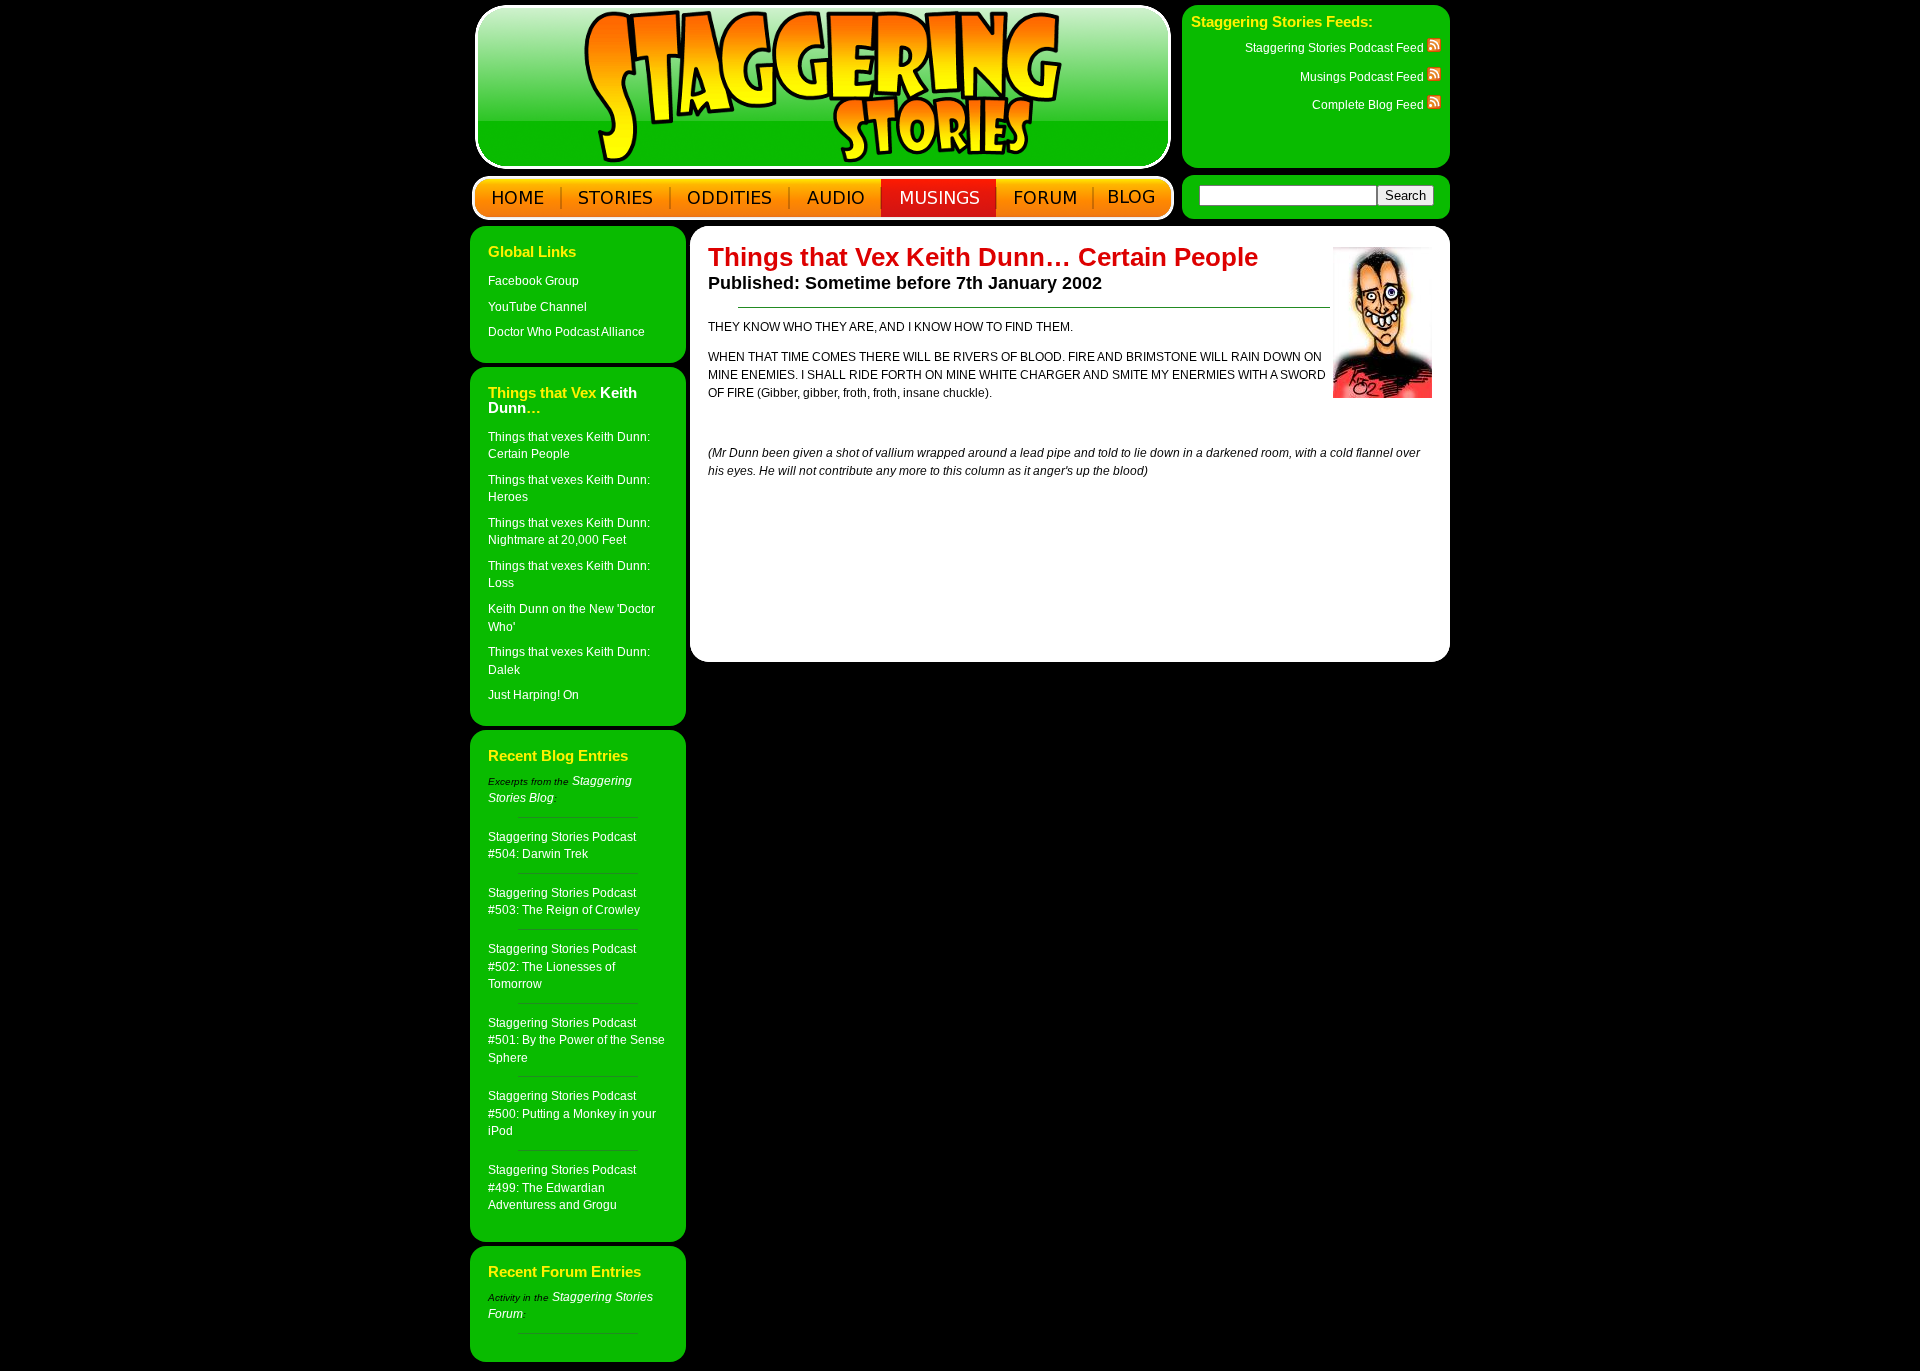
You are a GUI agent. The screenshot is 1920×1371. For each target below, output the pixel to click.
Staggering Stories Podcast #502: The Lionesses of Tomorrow (562, 966)
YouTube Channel (537, 306)
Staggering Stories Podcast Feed (1336, 47)
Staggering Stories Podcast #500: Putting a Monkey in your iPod (572, 1113)
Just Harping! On (533, 694)
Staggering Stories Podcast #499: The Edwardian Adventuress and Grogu (562, 1187)
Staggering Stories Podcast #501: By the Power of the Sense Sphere (576, 1040)
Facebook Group (533, 280)
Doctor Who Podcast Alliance (566, 331)
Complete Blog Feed (1369, 104)
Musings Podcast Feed (1363, 76)
